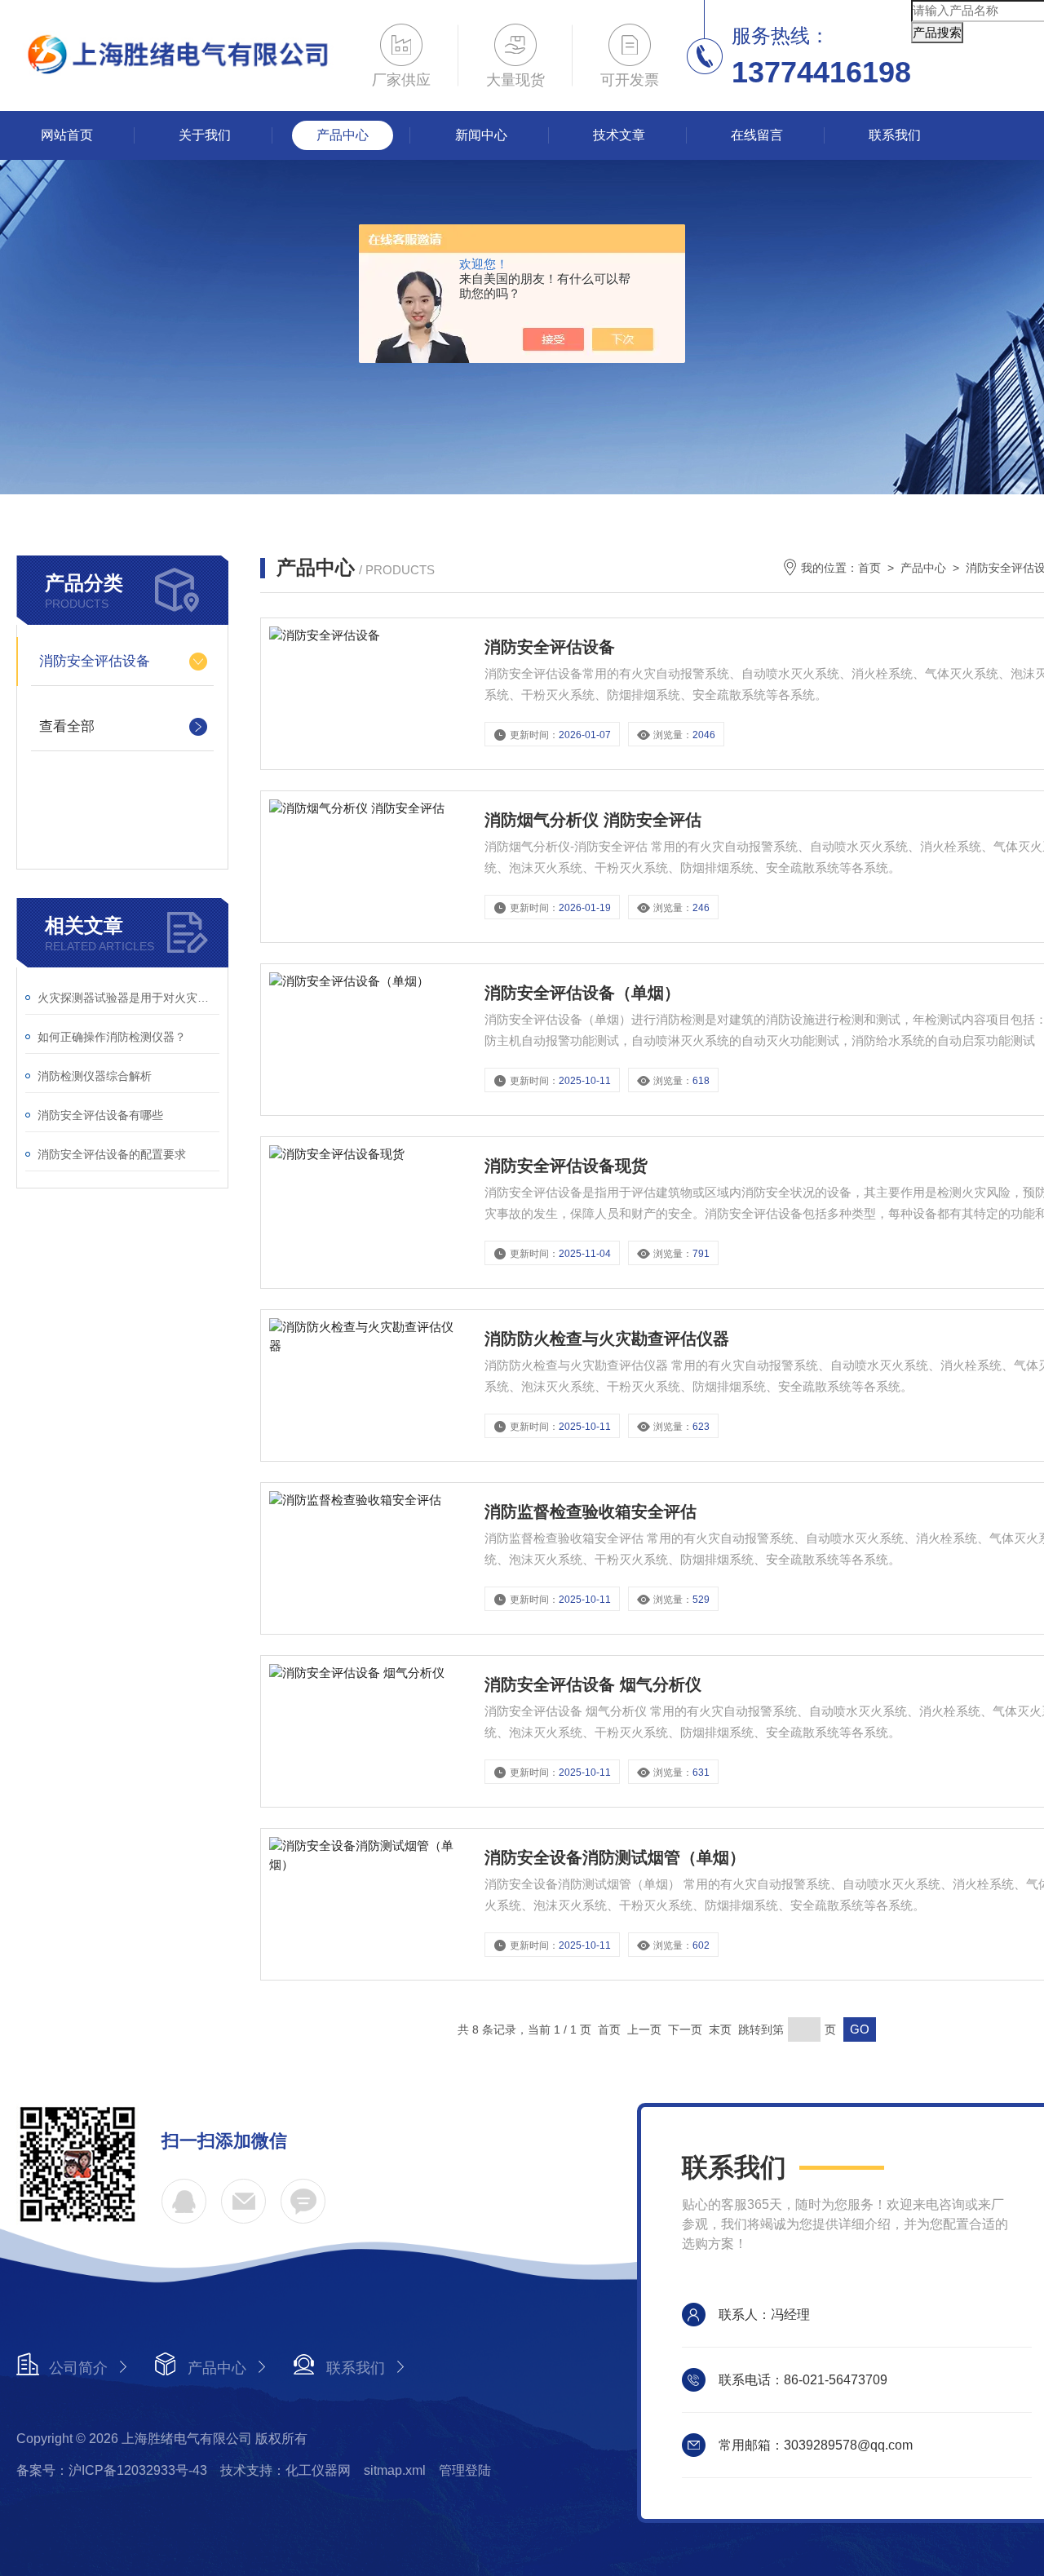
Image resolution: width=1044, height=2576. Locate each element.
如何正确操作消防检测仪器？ (112, 1037)
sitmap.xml (395, 2470)
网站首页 (67, 135)
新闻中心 (481, 135)
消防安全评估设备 (95, 661)
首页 (869, 568)
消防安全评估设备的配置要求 (112, 1154)
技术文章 (619, 135)
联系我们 (895, 135)
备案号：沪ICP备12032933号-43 (112, 2470)
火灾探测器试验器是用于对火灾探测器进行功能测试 (128, 998)
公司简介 (78, 2368)
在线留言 (757, 135)
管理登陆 (465, 2470)
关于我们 (205, 135)
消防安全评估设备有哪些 (100, 1115)
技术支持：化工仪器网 (285, 2470)
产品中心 (343, 135)
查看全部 (67, 726)
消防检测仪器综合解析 (95, 1076)
